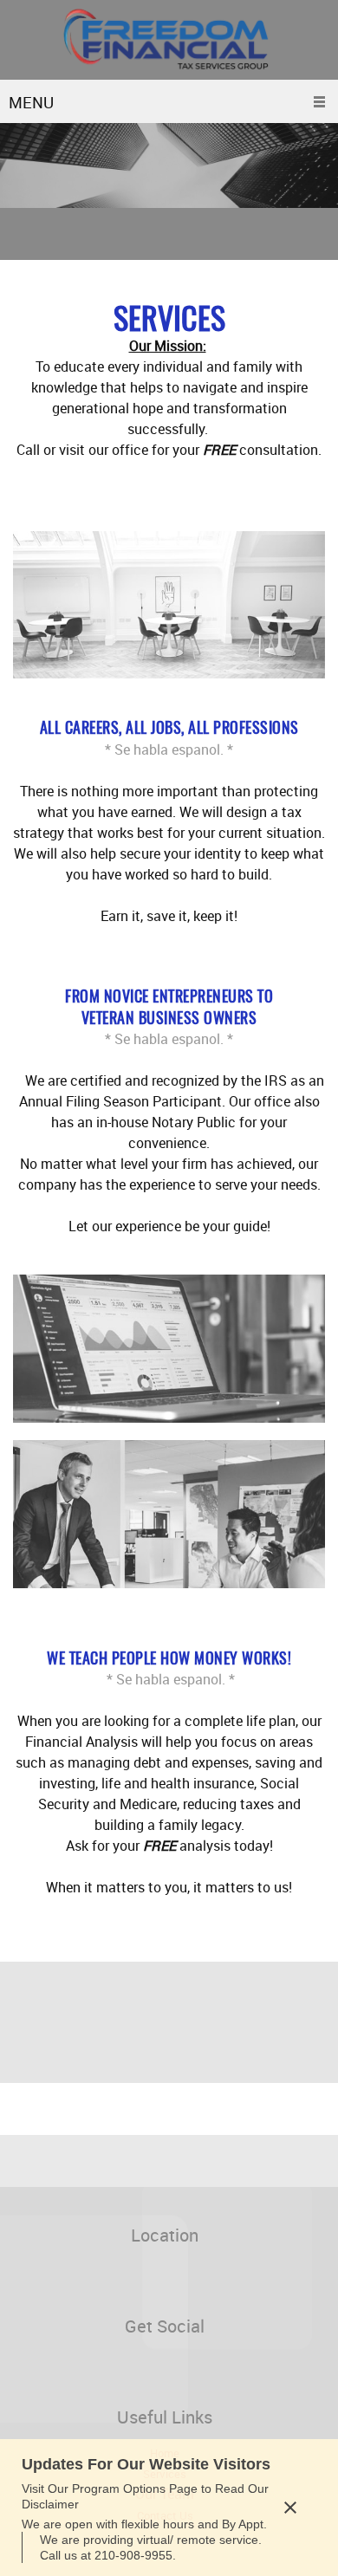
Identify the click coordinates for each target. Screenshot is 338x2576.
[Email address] (74, 2277)
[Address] (22, 2277)
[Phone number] (48, 2277)
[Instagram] (78, 2368)
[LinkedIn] (52, 2368)
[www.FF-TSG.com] (169, 40)
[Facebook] (26, 2368)
